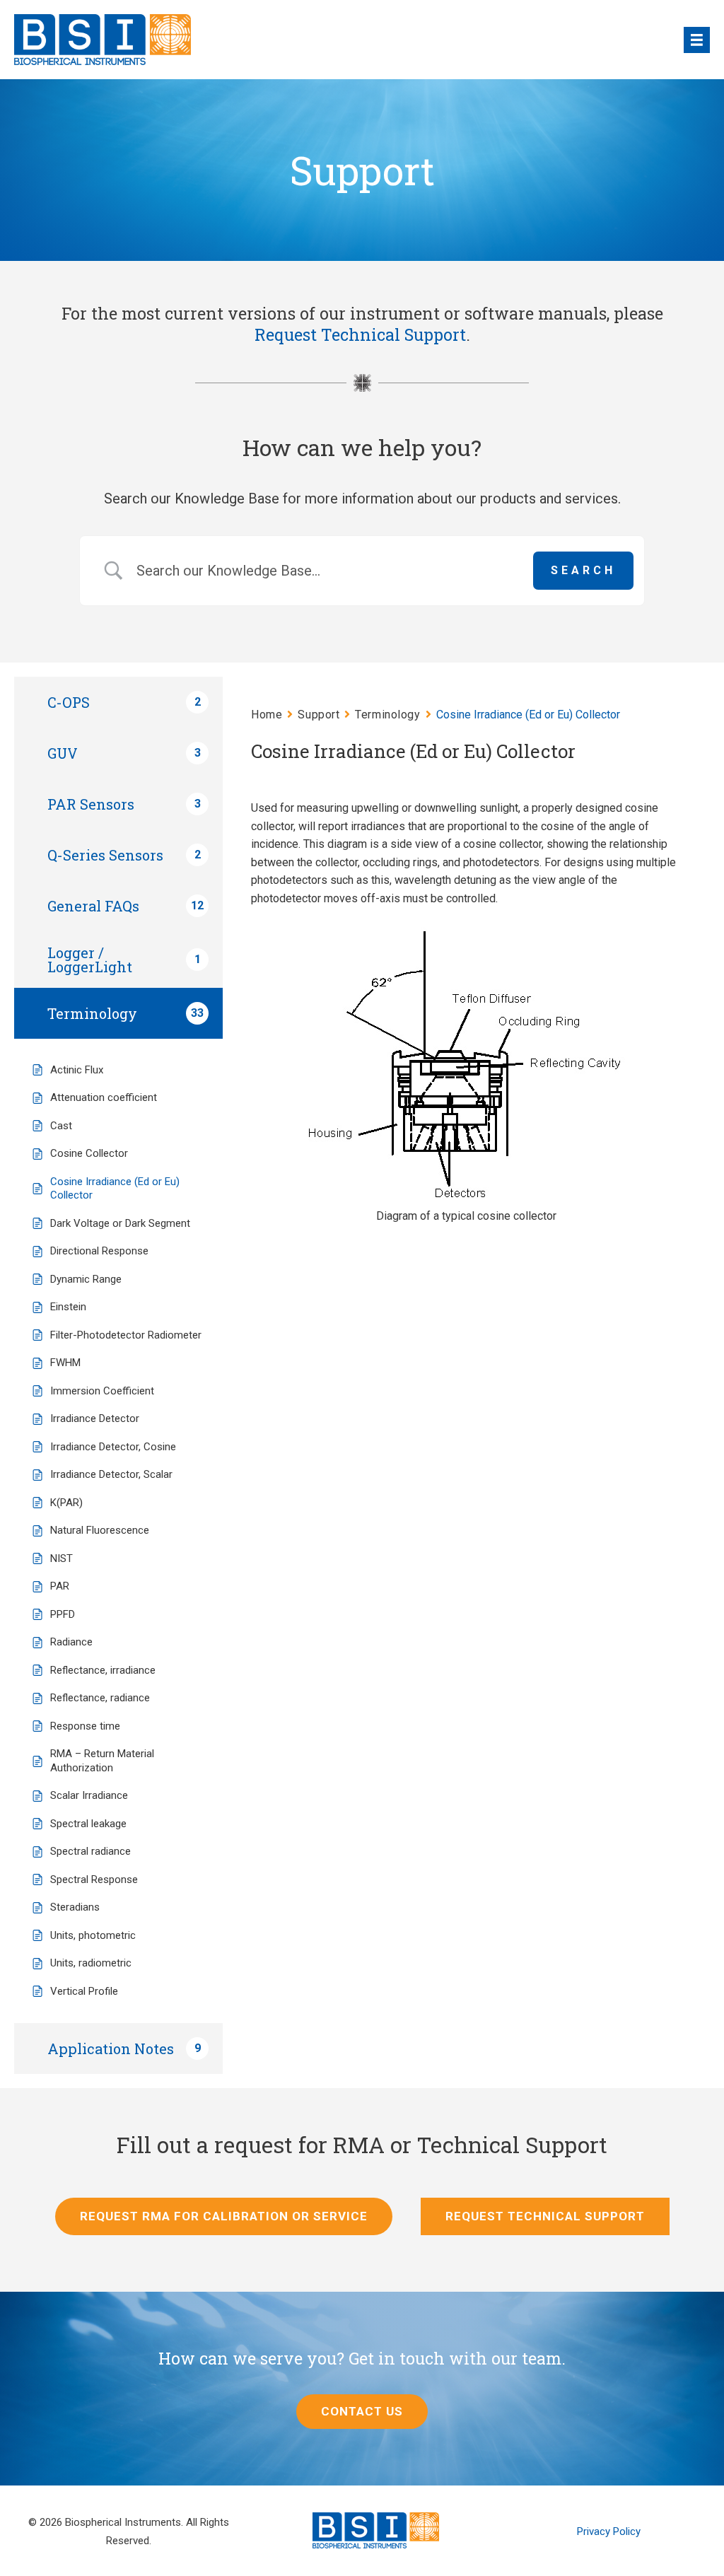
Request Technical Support (360, 334)
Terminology (387, 715)
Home (267, 715)
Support (319, 715)
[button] (362, 2412)
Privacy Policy (609, 2531)
